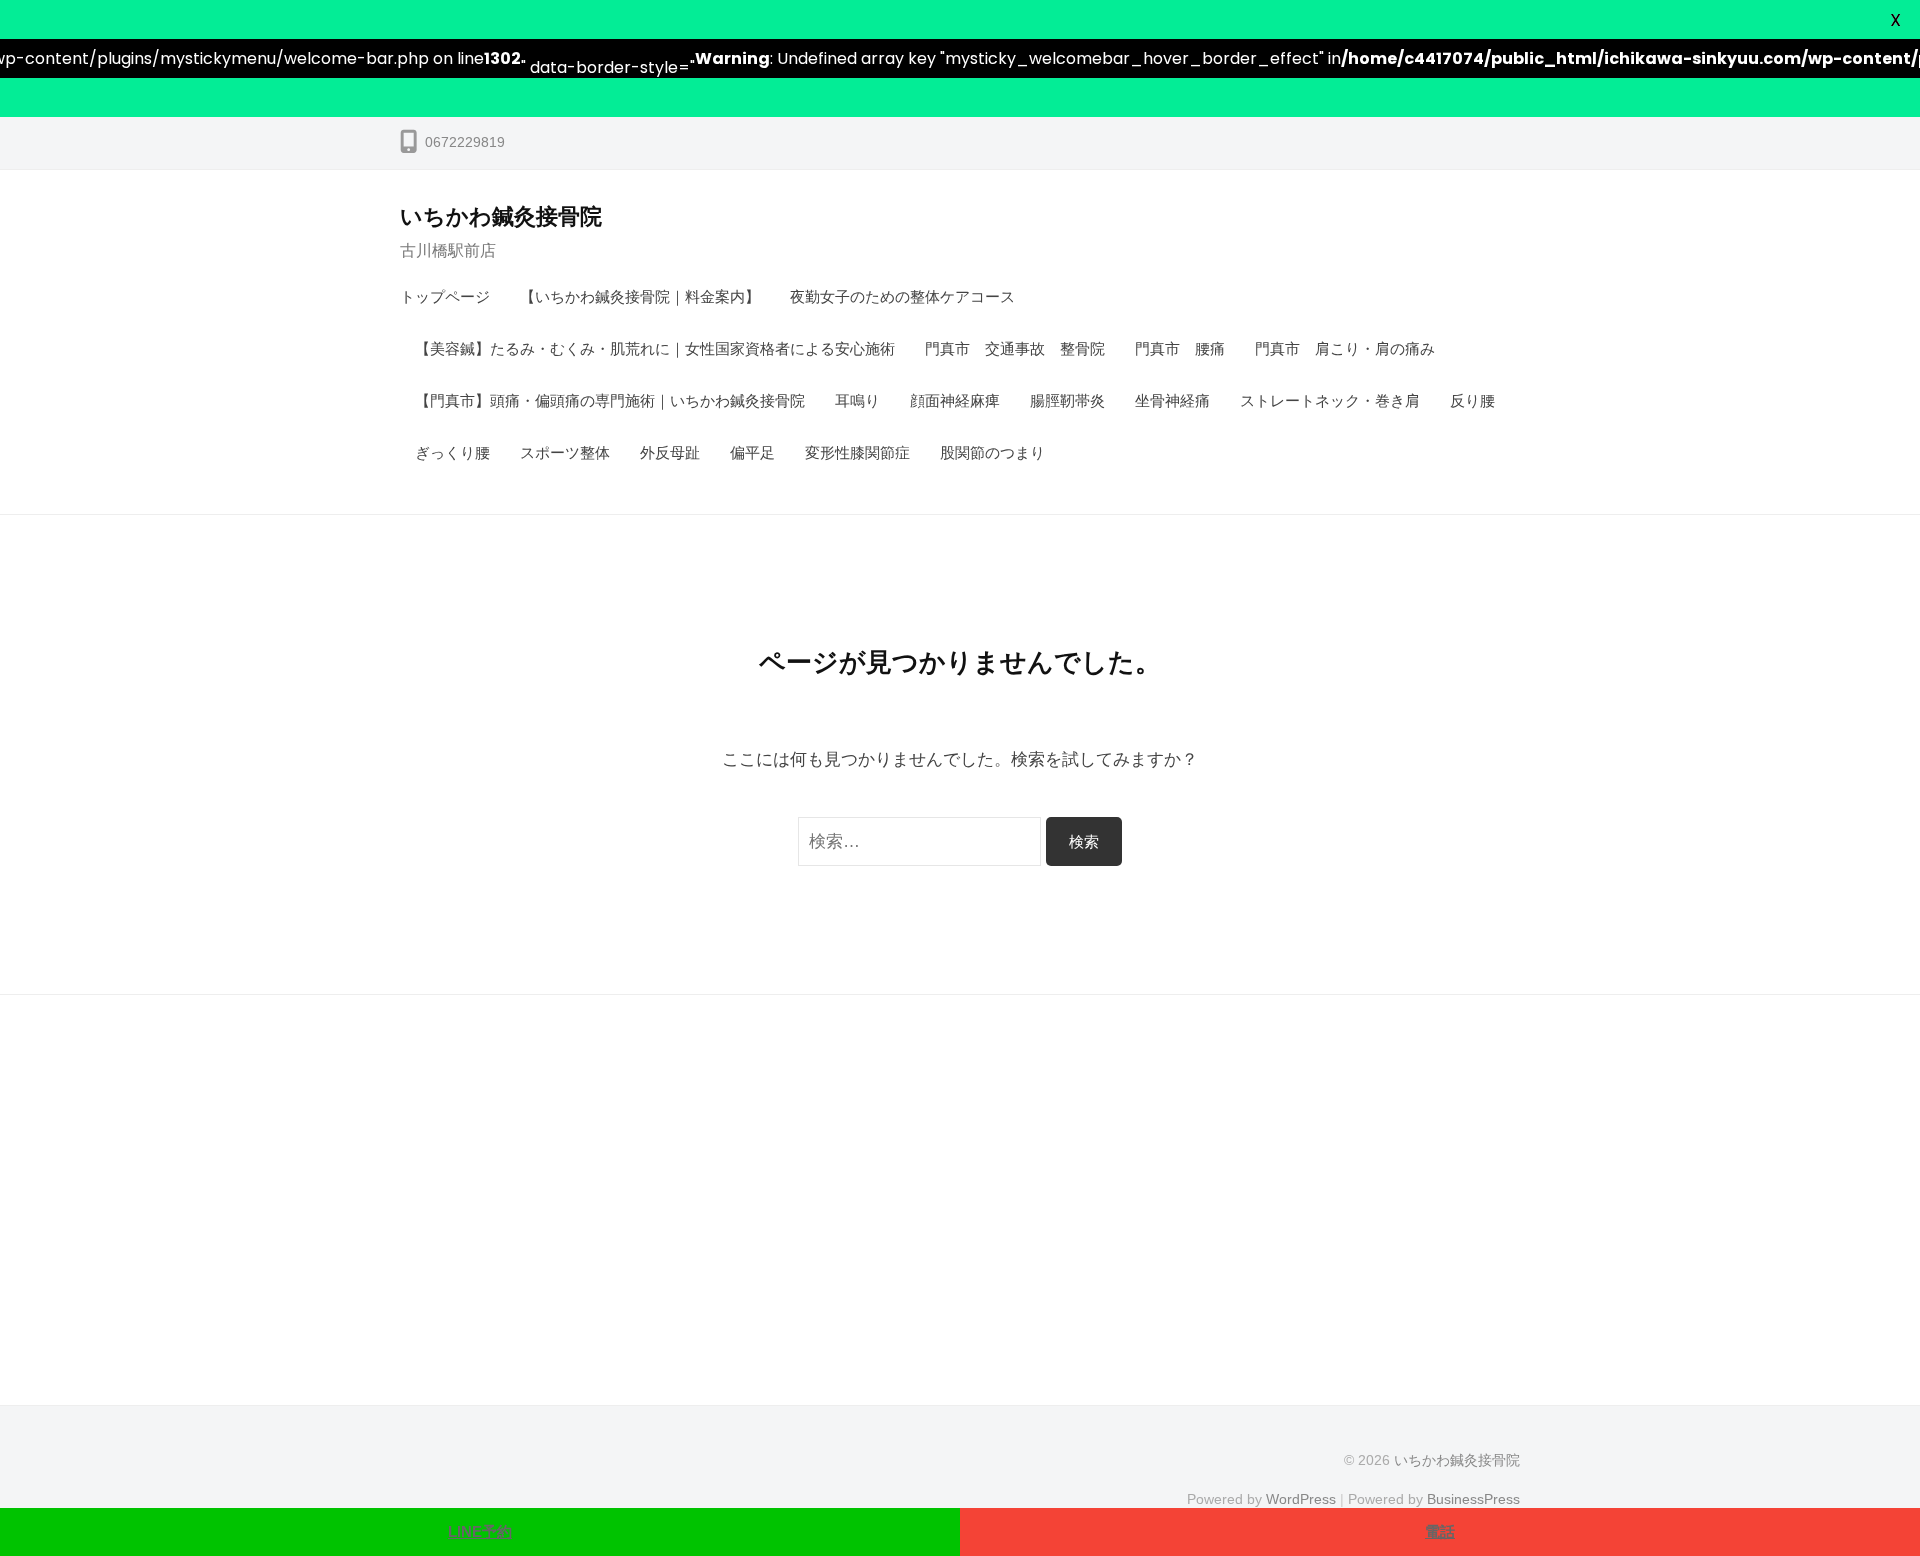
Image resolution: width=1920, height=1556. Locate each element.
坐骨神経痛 (1172, 400)
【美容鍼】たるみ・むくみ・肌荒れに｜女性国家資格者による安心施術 (655, 348)
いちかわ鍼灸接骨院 (501, 216)
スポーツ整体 (565, 452)
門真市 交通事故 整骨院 (1015, 348)
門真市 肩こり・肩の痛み (1345, 348)
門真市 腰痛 (1180, 348)
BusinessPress (1473, 1499)
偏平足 (752, 452)
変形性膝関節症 (857, 452)
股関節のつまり (992, 452)
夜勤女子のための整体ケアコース (902, 296)
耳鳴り (857, 400)
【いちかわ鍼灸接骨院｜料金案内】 (640, 296)
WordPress (1301, 1499)
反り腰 (1472, 400)
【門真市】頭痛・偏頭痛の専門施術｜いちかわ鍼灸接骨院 (610, 400)
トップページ (445, 296)
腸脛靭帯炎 (1067, 400)
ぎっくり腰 (452, 452)
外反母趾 (670, 452)
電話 (1440, 1531)
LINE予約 (480, 1531)
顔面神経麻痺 (955, 400)
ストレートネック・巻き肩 (1330, 400)
